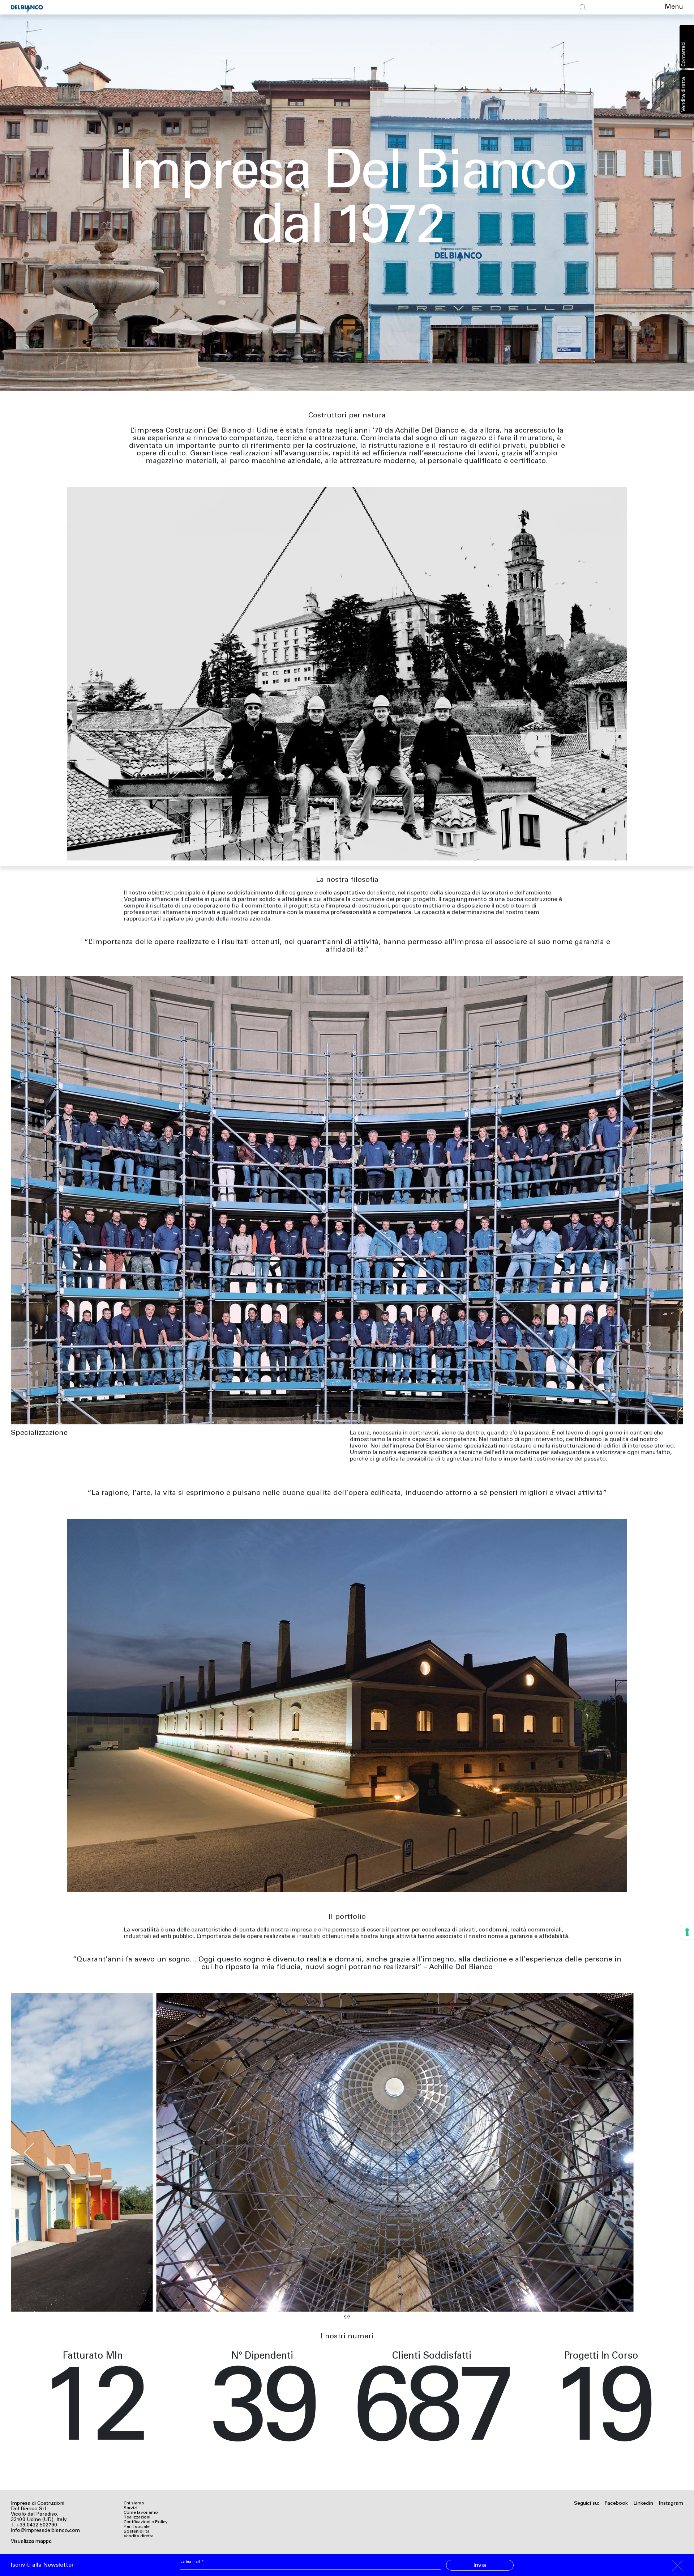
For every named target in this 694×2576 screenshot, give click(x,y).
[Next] (662, 2152)
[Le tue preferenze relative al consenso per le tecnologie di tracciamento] (687, 1932)
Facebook (616, 2504)
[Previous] (32, 2152)
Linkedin (643, 2504)
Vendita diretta (684, 94)
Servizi (130, 2508)
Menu (674, 7)
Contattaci (684, 54)
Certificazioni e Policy (146, 2522)
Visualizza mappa (31, 2542)
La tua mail (192, 2562)
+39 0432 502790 (37, 2525)
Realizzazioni (137, 2517)
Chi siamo (134, 2503)
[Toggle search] (583, 7)
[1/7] (347, 2152)
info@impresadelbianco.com (45, 2531)
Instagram (671, 2504)
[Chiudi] (677, 2565)
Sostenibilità (137, 2532)
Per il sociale (137, 2527)
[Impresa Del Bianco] (29, 7)
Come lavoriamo (141, 2513)
